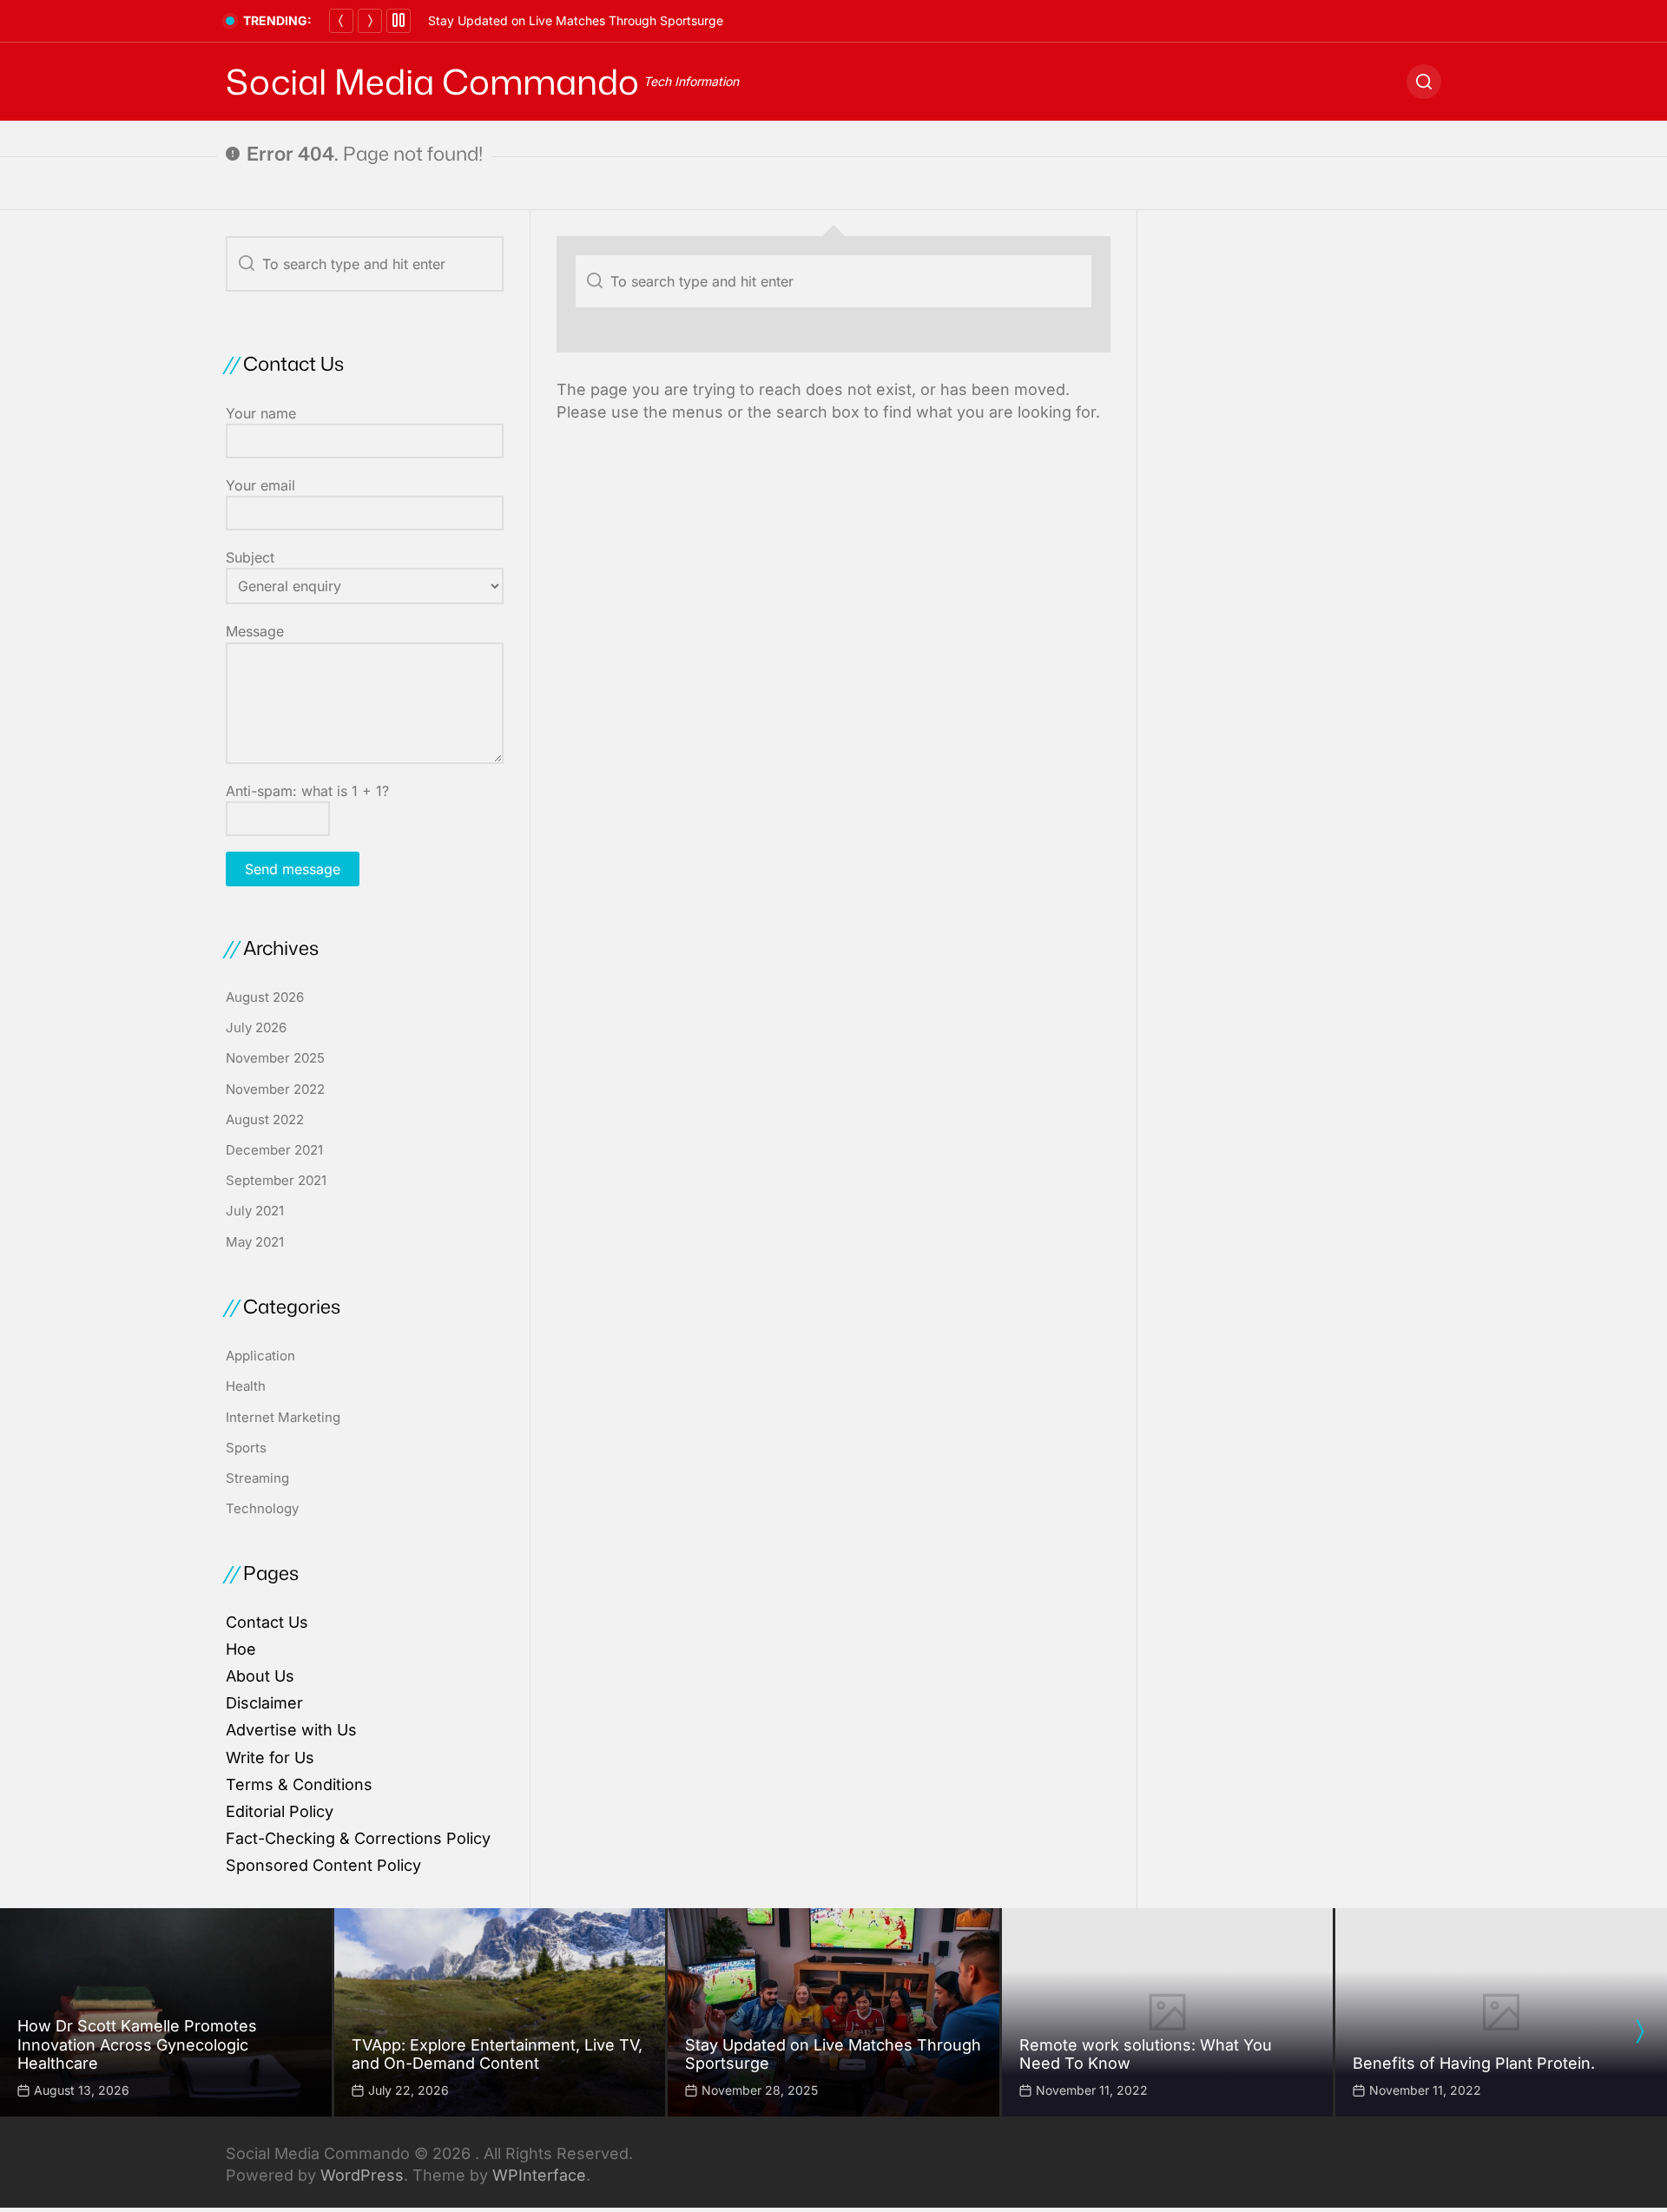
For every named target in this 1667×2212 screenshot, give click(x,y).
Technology (262, 1508)
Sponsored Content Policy (323, 1865)
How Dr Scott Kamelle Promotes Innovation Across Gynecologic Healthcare (137, 2044)
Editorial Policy (280, 1811)
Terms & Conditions (299, 1784)
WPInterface (539, 2175)
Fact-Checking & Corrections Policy (358, 1838)
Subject (250, 557)
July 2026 (256, 1027)
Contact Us (267, 1622)
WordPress (362, 2175)
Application (260, 1356)
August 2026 (265, 997)
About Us (260, 1676)
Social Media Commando (432, 82)
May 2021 (255, 1242)
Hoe (241, 1649)
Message (255, 631)
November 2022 (275, 1089)
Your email (260, 485)
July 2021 (255, 1211)
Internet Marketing (283, 1417)
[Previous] (341, 21)
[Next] (370, 21)
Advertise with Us (291, 1730)
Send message (293, 869)
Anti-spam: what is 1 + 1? (307, 791)
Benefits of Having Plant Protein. (1474, 2063)
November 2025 (275, 1058)
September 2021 (276, 1180)
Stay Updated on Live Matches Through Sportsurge (576, 20)
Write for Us (270, 1758)
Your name (261, 413)
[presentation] (1639, 2031)
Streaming (257, 1478)
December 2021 (274, 1150)
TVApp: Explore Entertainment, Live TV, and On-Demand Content (497, 2054)
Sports (246, 1448)
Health (246, 1386)
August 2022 (265, 1119)
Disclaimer (264, 1703)
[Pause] (399, 21)
